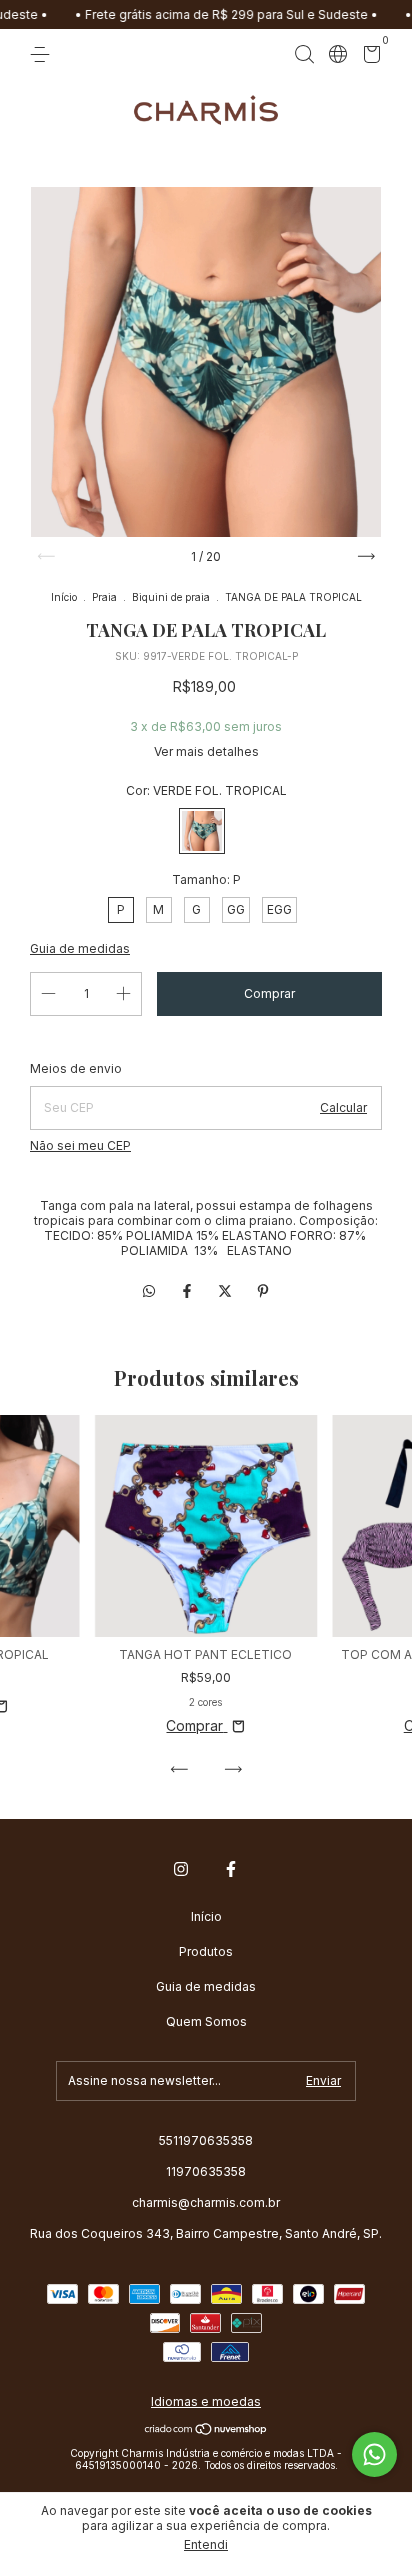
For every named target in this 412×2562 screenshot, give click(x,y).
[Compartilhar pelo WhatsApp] (149, 1290)
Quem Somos (206, 2021)
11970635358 (206, 2171)
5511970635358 (206, 2140)
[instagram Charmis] (181, 1869)
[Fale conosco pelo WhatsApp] (374, 2454)
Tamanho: (206, 879)
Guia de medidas (206, 1986)
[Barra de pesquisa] (304, 54)
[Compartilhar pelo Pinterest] (263, 1290)
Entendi (206, 2544)
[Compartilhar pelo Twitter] (227, 1290)
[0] (368, 57)
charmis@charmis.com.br (206, 2202)
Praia (104, 597)
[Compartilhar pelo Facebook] (189, 1290)
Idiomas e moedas (206, 2401)
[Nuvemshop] (206, 2430)
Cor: (206, 790)
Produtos (206, 1951)
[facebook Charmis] (231, 1869)
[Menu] (43, 54)
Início (64, 597)
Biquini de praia (171, 597)
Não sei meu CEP (80, 1145)
